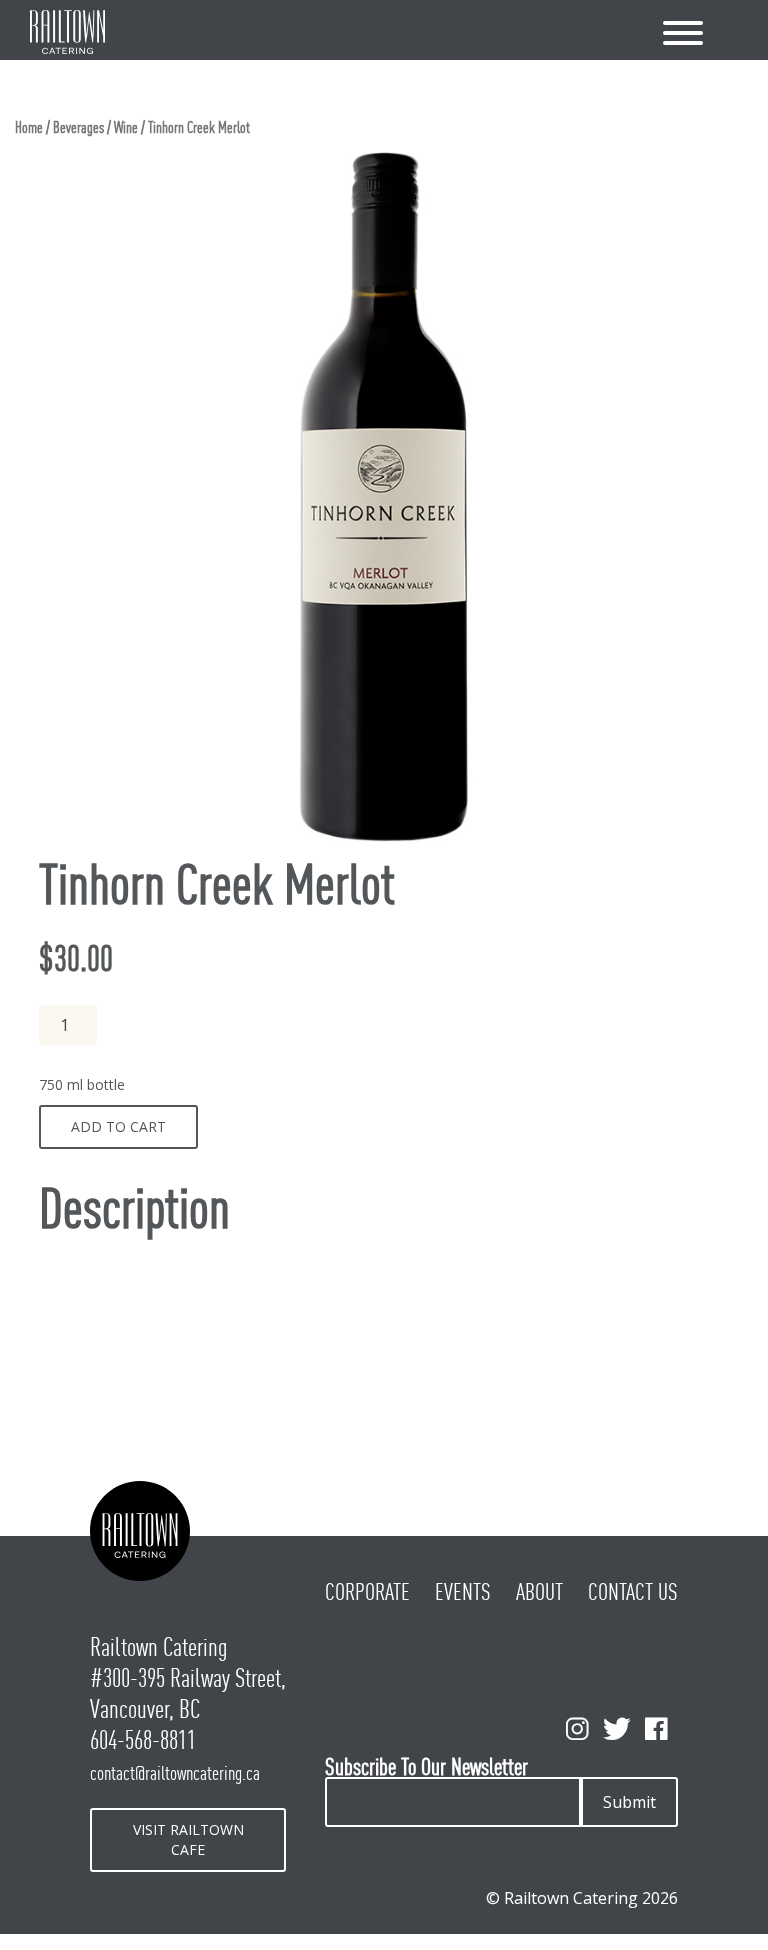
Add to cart (118, 1126)
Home (29, 127)
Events (463, 1592)
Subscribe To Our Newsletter (426, 1767)
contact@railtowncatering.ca (175, 1773)
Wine (126, 127)
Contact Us (633, 1592)
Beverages (78, 127)
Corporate (367, 1592)
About (539, 1592)
